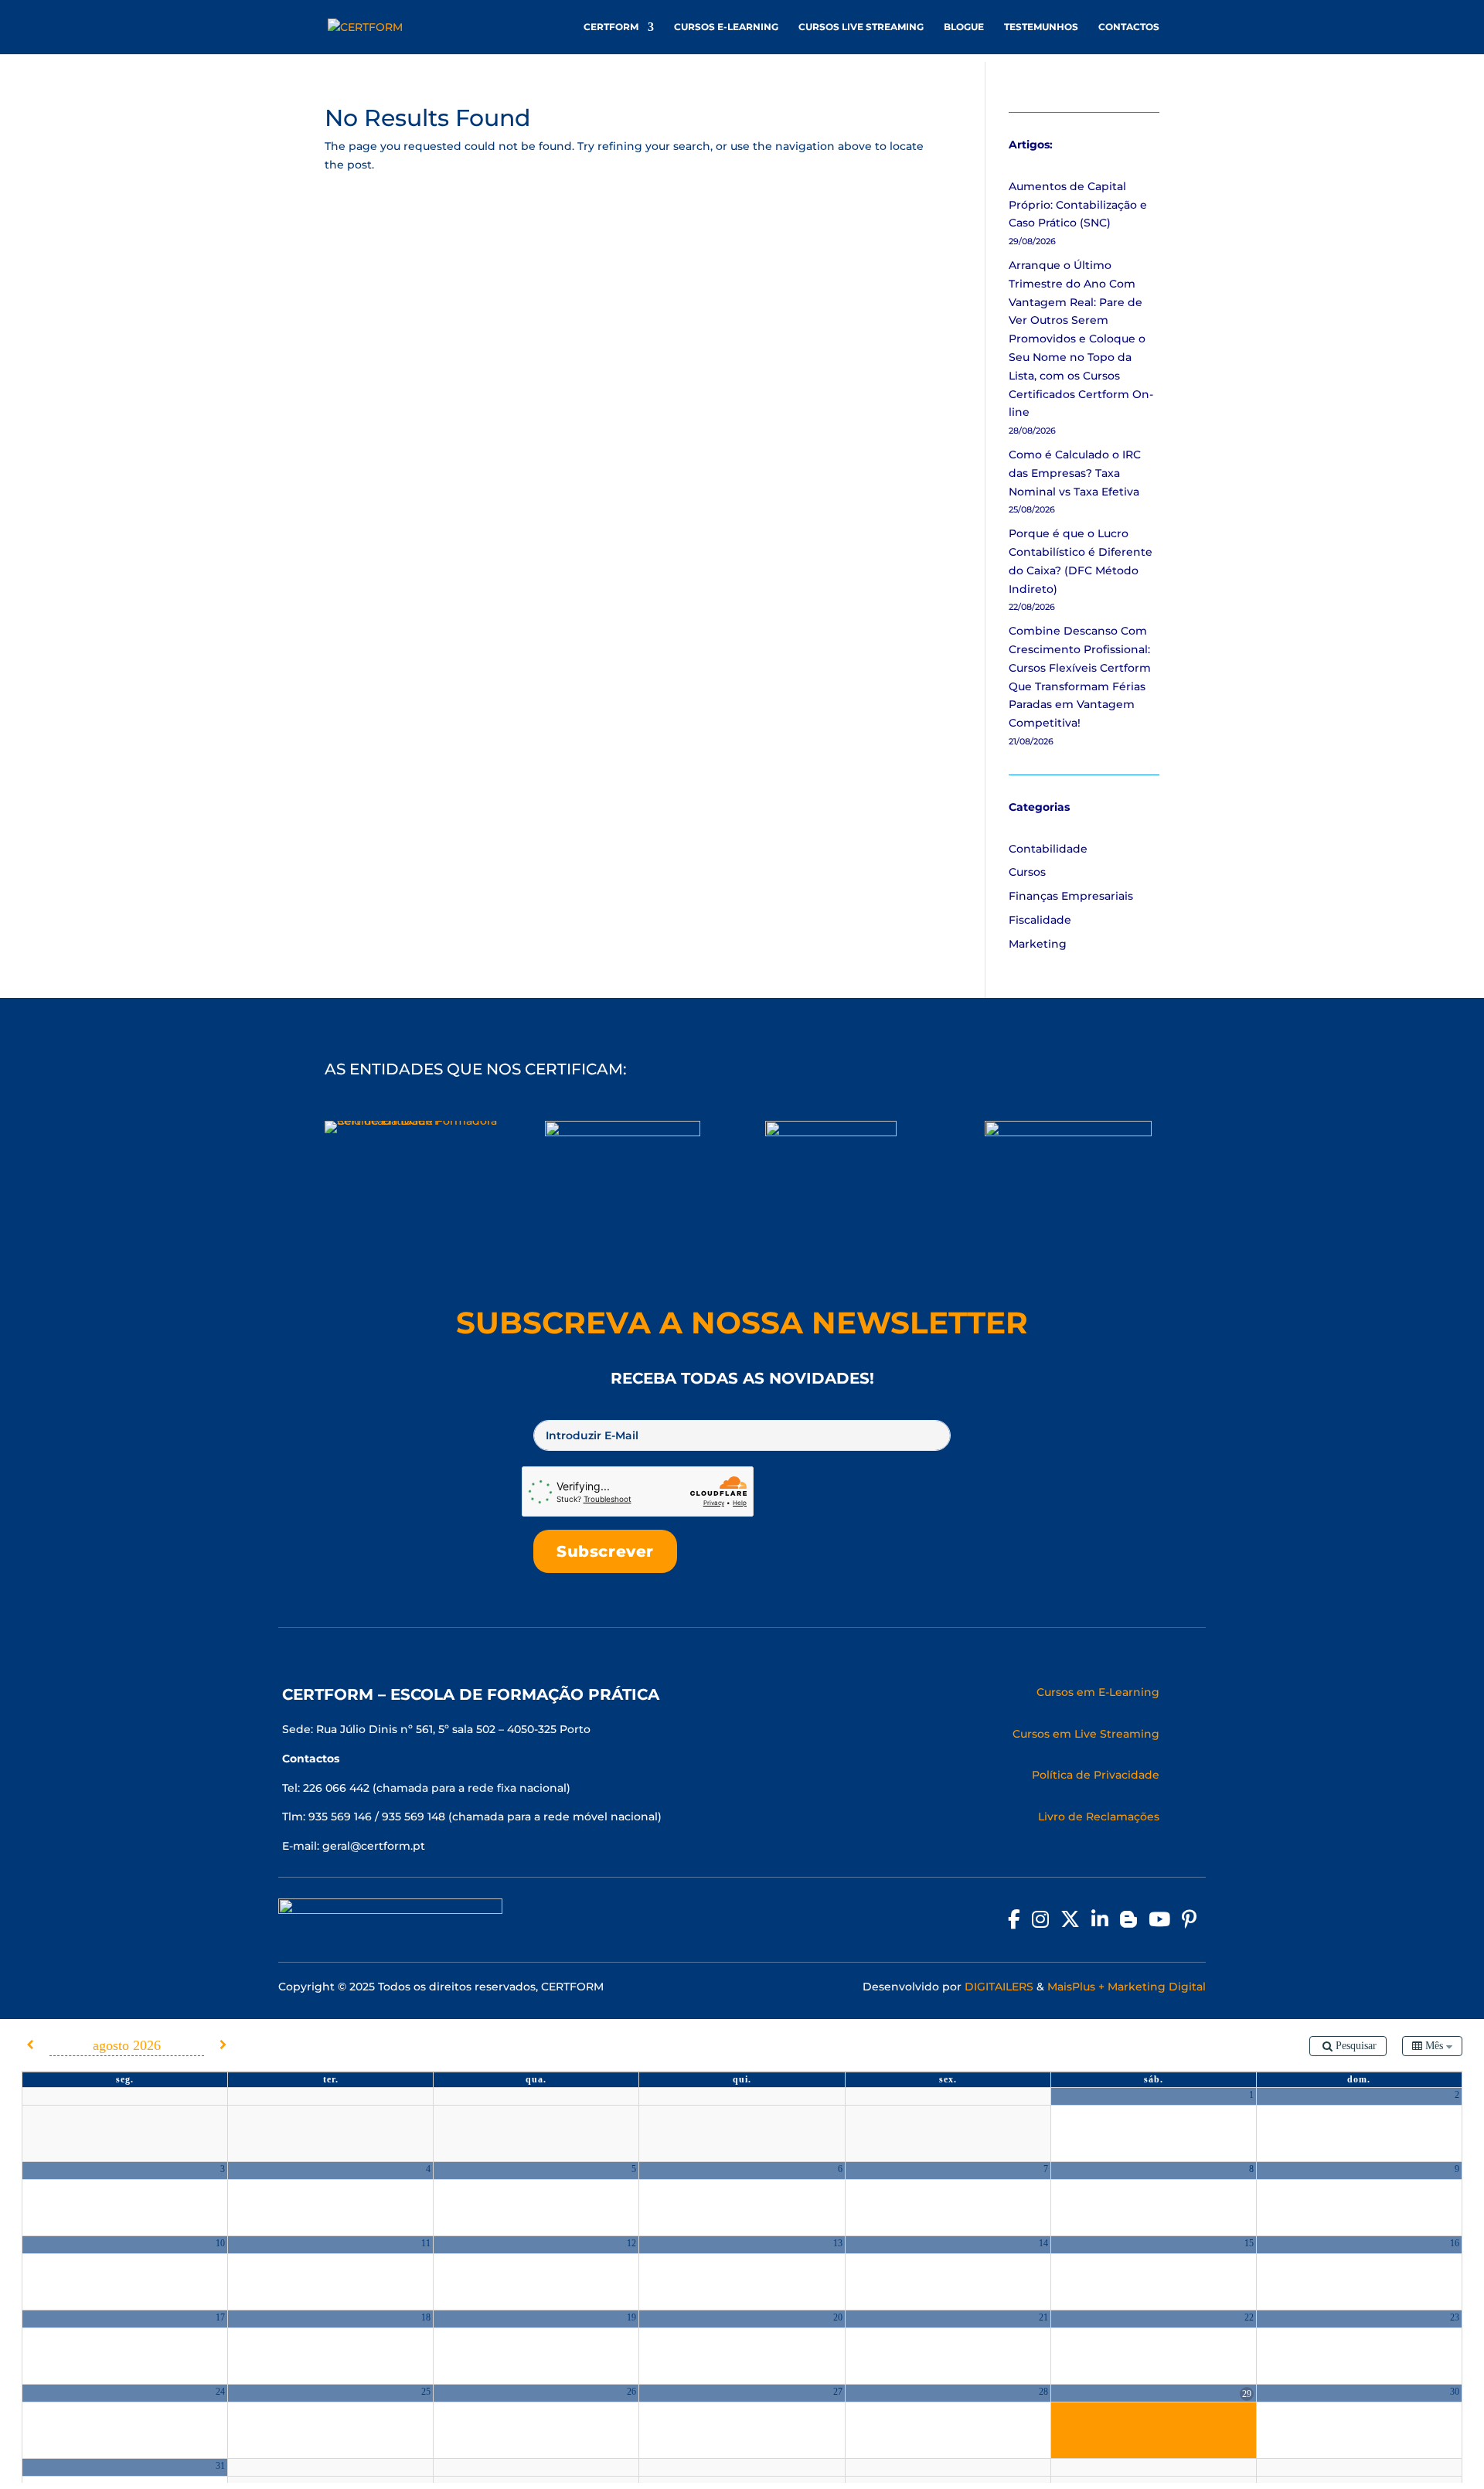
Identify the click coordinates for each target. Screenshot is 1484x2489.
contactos (1129, 27)
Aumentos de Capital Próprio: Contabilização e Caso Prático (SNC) (1078, 205)
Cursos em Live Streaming (1086, 1734)
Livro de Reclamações (1099, 1817)
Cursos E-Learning (726, 27)
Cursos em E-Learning (1098, 1692)
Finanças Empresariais (1071, 896)
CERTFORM (611, 27)
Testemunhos (1041, 27)
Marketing (1038, 944)
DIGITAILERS (999, 1987)
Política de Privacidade (1096, 1775)
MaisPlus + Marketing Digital (1127, 1987)
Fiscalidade (1040, 920)
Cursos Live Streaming (861, 27)
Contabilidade (1048, 849)
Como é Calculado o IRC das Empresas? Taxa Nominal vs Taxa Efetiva (1075, 473)
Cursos (1027, 872)
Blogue (964, 27)
